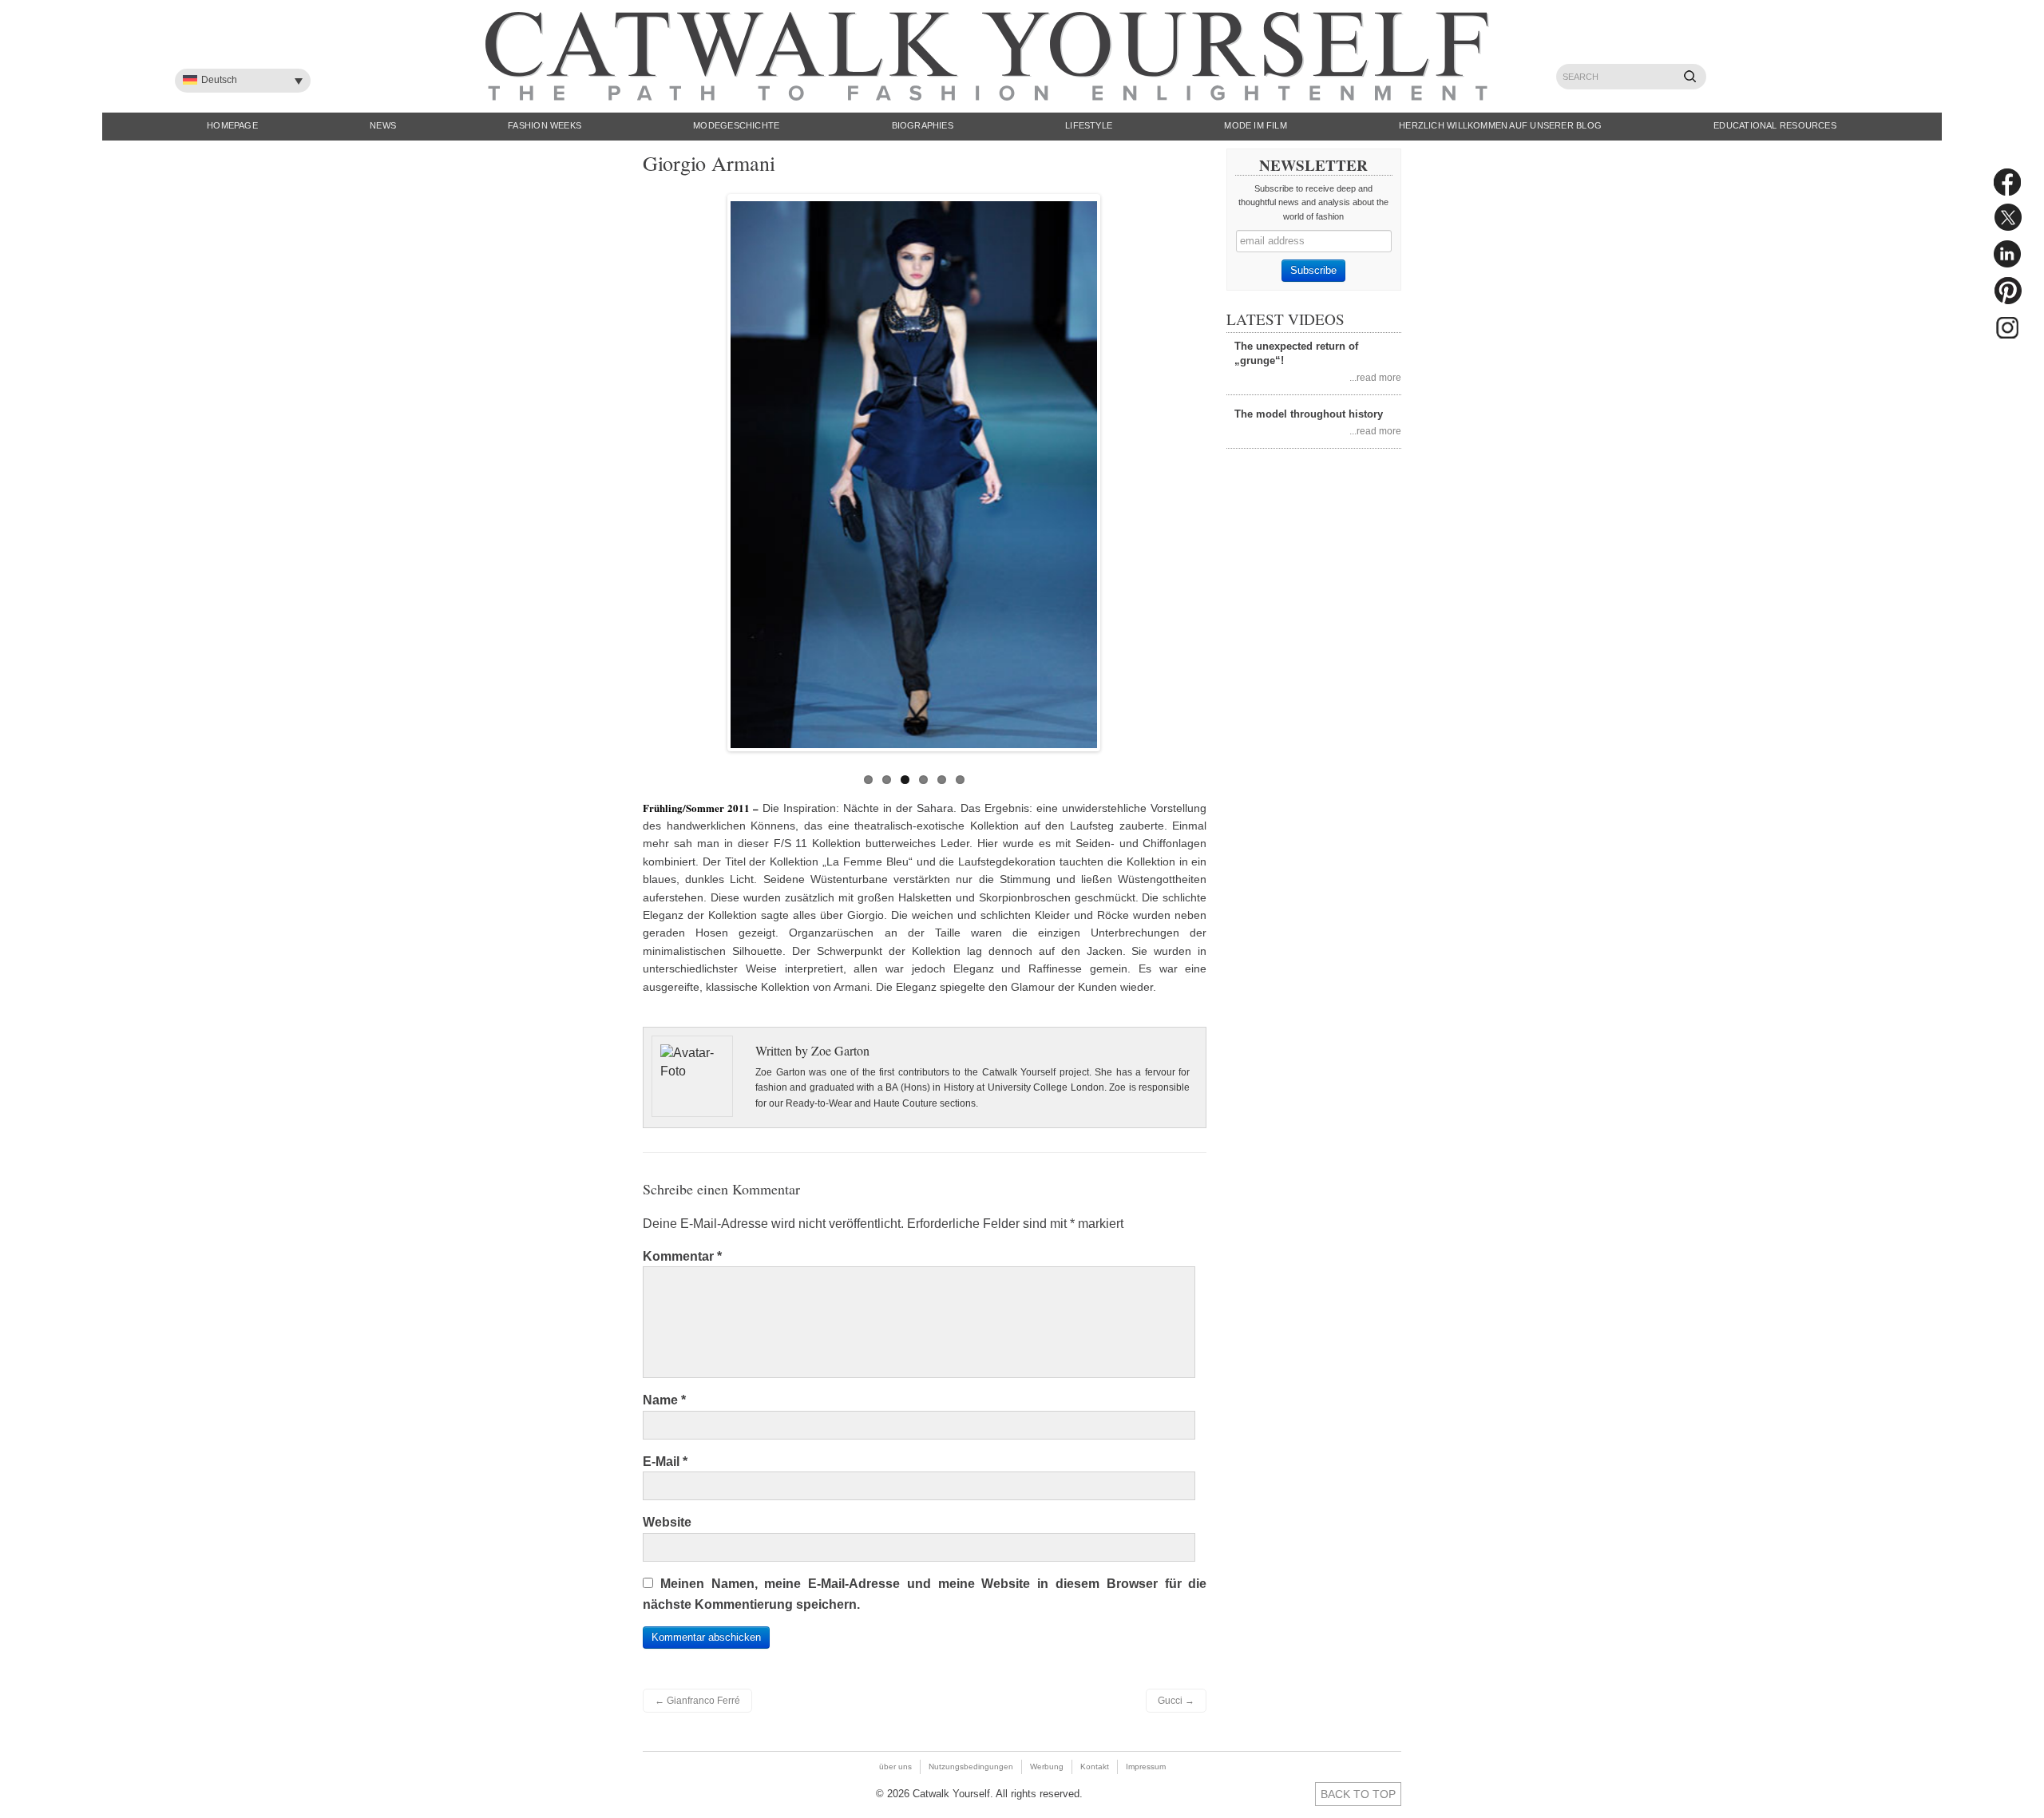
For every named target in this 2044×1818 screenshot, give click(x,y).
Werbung (1047, 1767)
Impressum (1146, 1767)
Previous (714, 469)
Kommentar (682, 1256)
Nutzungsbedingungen (971, 1767)
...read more (1375, 377)
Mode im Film (1256, 125)
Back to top (1358, 1794)
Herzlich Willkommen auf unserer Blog (1500, 125)
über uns (895, 1767)
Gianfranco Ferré (697, 1701)
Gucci (1176, 1701)
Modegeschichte (736, 125)
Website (667, 1522)
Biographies (923, 125)
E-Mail (665, 1462)
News (383, 125)
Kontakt (1095, 1767)
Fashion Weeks (545, 125)
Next (1114, 469)
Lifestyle (1089, 125)
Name (664, 1400)
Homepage (232, 125)
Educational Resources (1775, 125)
